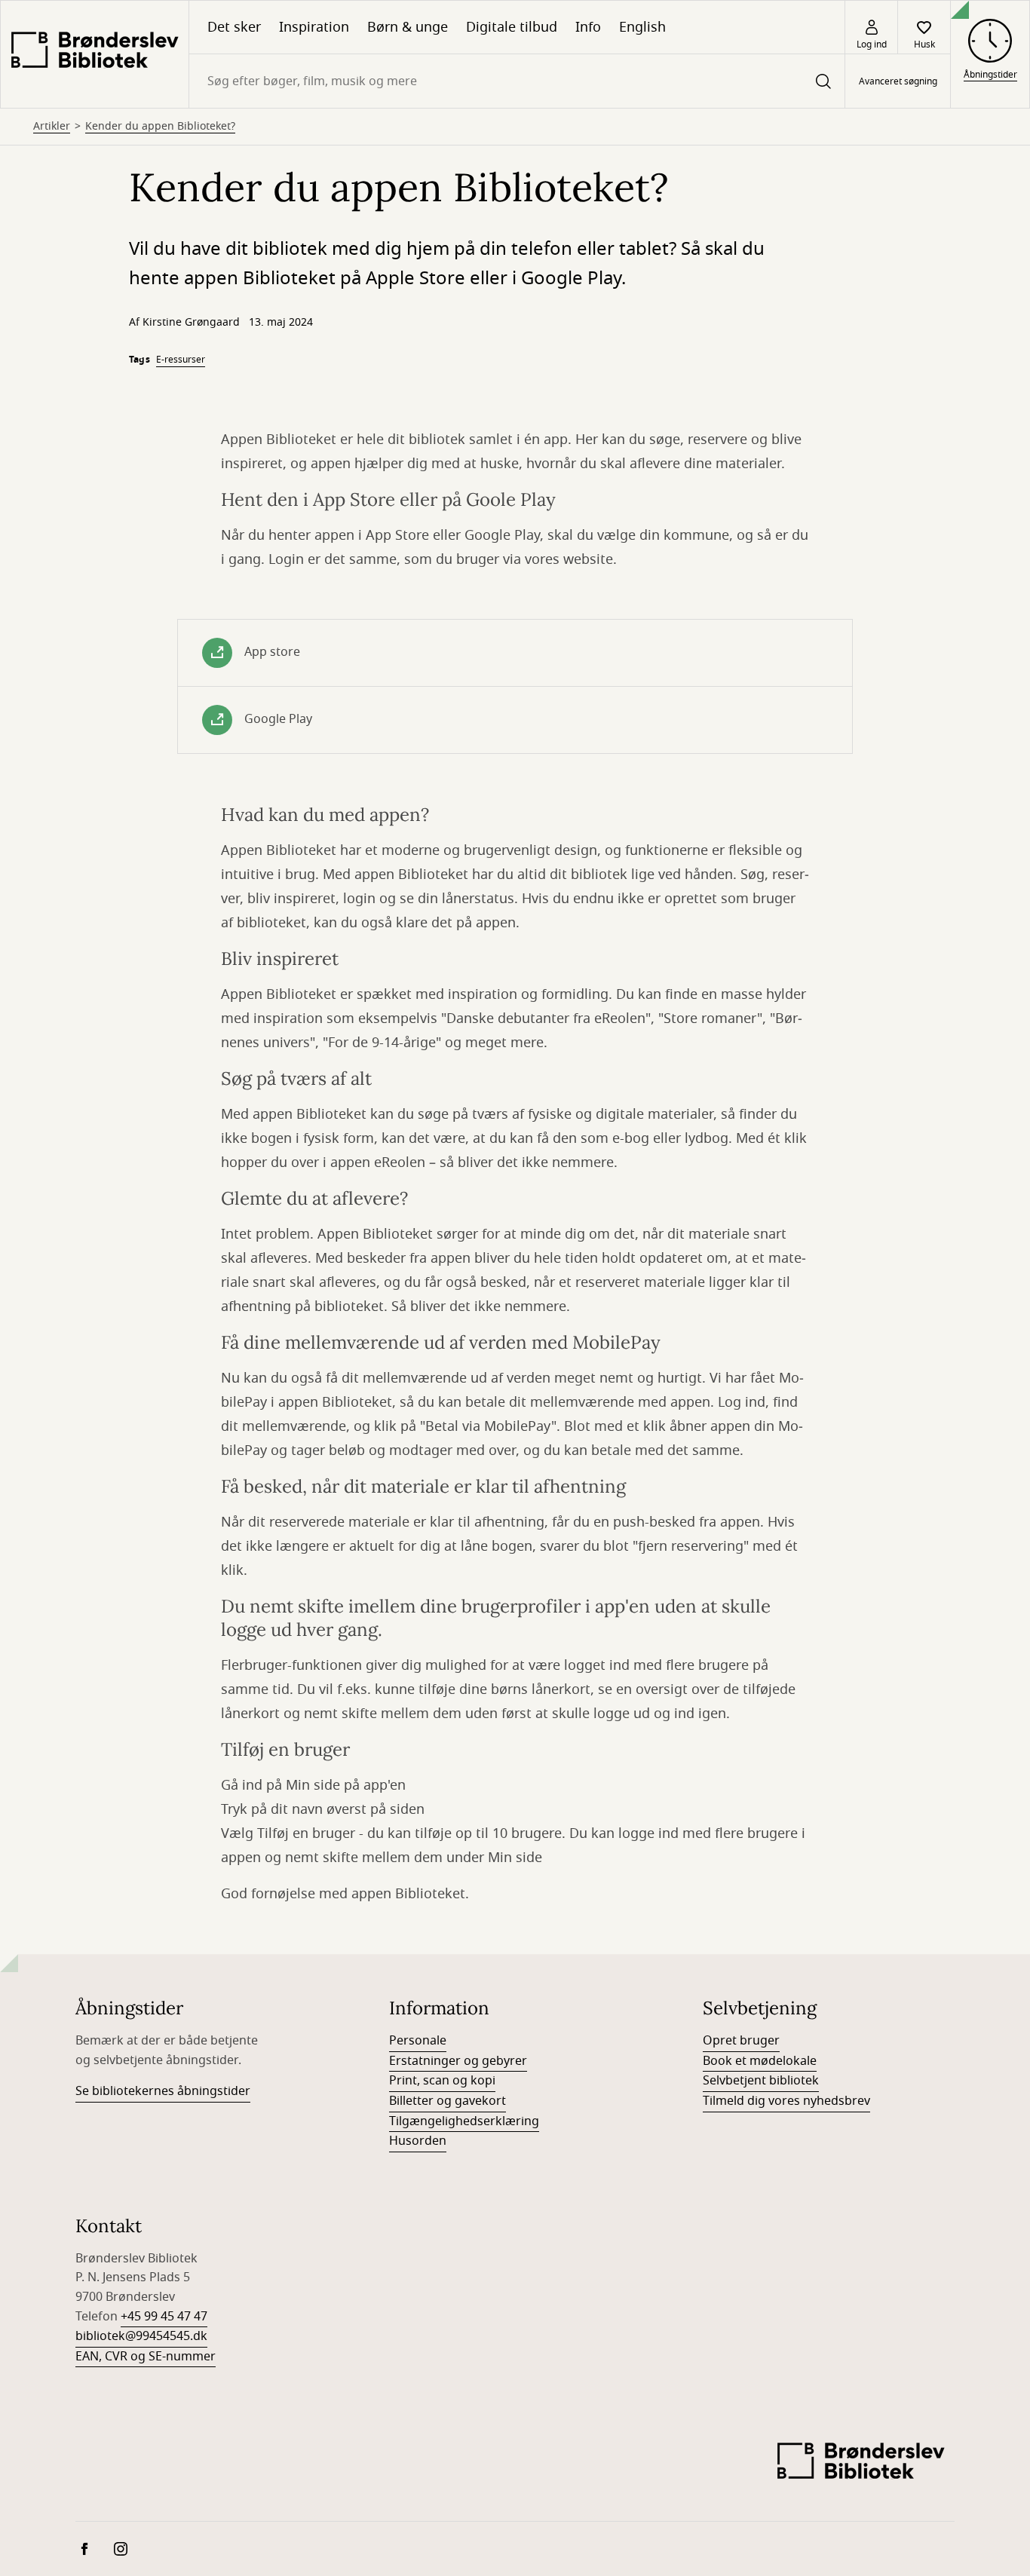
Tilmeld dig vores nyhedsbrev (786, 2101)
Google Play (278, 719)
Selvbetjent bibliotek (761, 2081)
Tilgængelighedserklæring (464, 2121)
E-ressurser (181, 360)
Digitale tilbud (512, 27)
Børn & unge (408, 27)
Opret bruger (741, 2041)
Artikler (52, 127)
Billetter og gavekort (448, 2101)
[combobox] (517, 81)
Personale (418, 2041)
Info (588, 27)
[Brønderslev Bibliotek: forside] (95, 54)
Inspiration (314, 27)
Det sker (234, 27)
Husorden (418, 2141)
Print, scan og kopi (442, 2081)
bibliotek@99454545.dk (141, 2336)
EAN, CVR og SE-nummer (146, 2357)
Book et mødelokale (760, 2061)
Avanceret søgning (898, 81)
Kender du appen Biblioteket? (160, 127)
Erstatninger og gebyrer (458, 2061)
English (642, 27)
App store (272, 652)
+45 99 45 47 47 (164, 2317)
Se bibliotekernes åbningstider (163, 2091)
